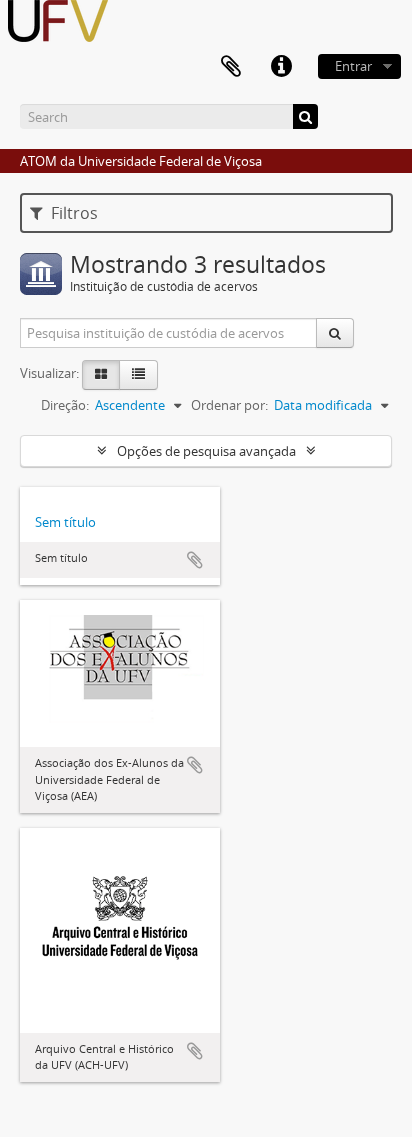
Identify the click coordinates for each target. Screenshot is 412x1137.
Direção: (65, 405)
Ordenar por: (229, 405)
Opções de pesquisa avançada (206, 451)
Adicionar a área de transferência (195, 560)
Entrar (353, 66)
